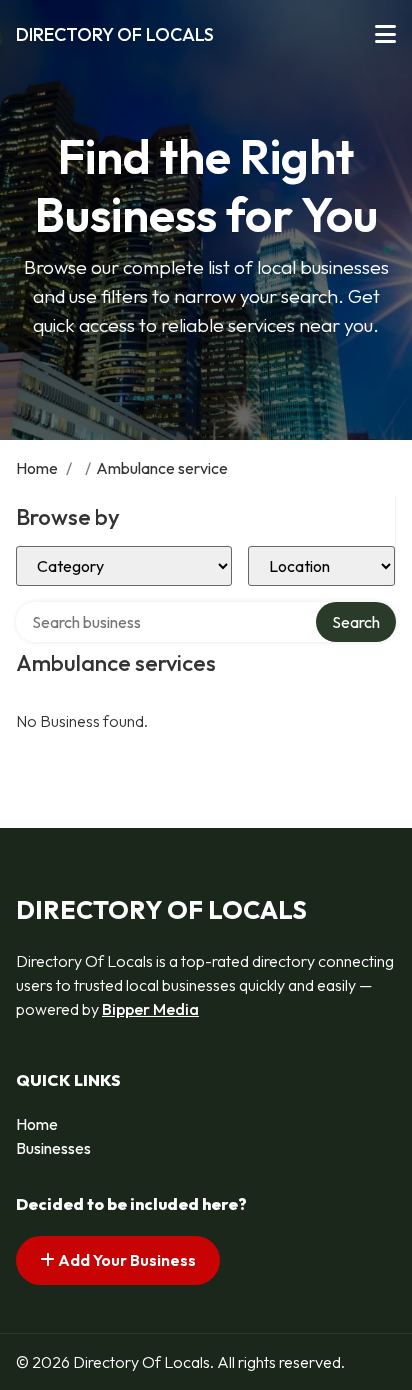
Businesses (53, 1148)
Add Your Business (125, 1260)
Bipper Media (150, 1009)
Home (37, 468)
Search (356, 622)
